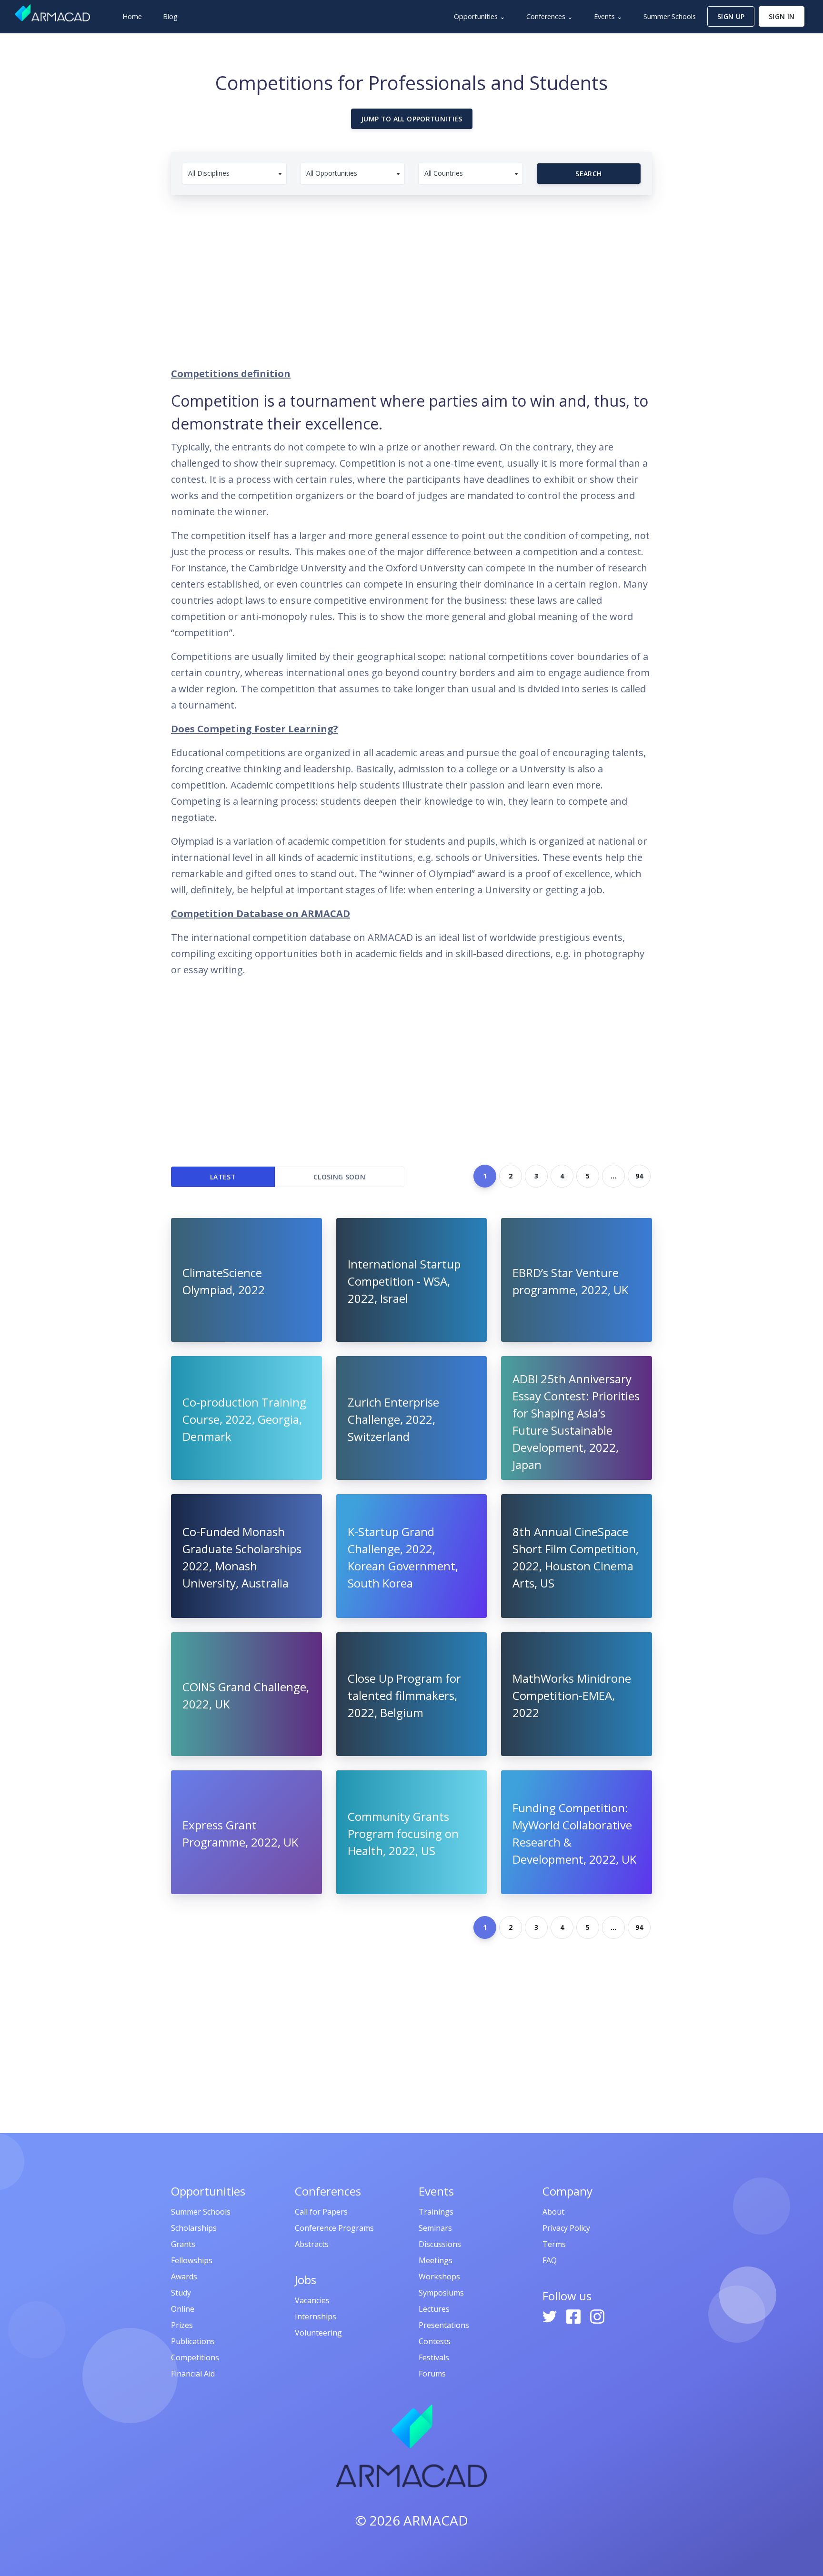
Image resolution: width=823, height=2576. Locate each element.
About (553, 2212)
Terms (554, 2244)
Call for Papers (321, 2212)
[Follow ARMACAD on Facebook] (574, 2316)
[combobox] (234, 174)
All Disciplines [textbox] (209, 173)
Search (588, 174)
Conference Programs (334, 2228)
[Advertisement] (411, 276)
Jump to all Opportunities (412, 119)
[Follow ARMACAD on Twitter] (551, 2316)
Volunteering (318, 2333)
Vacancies (312, 2300)
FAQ (550, 2260)
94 (639, 1176)
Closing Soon (339, 1177)
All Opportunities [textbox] (332, 173)
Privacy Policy (566, 2228)
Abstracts (312, 2244)
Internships (316, 2316)
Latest (223, 1177)
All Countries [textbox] (444, 173)
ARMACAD (436, 2520)
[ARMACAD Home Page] (52, 13)
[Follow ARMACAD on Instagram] (597, 2316)
